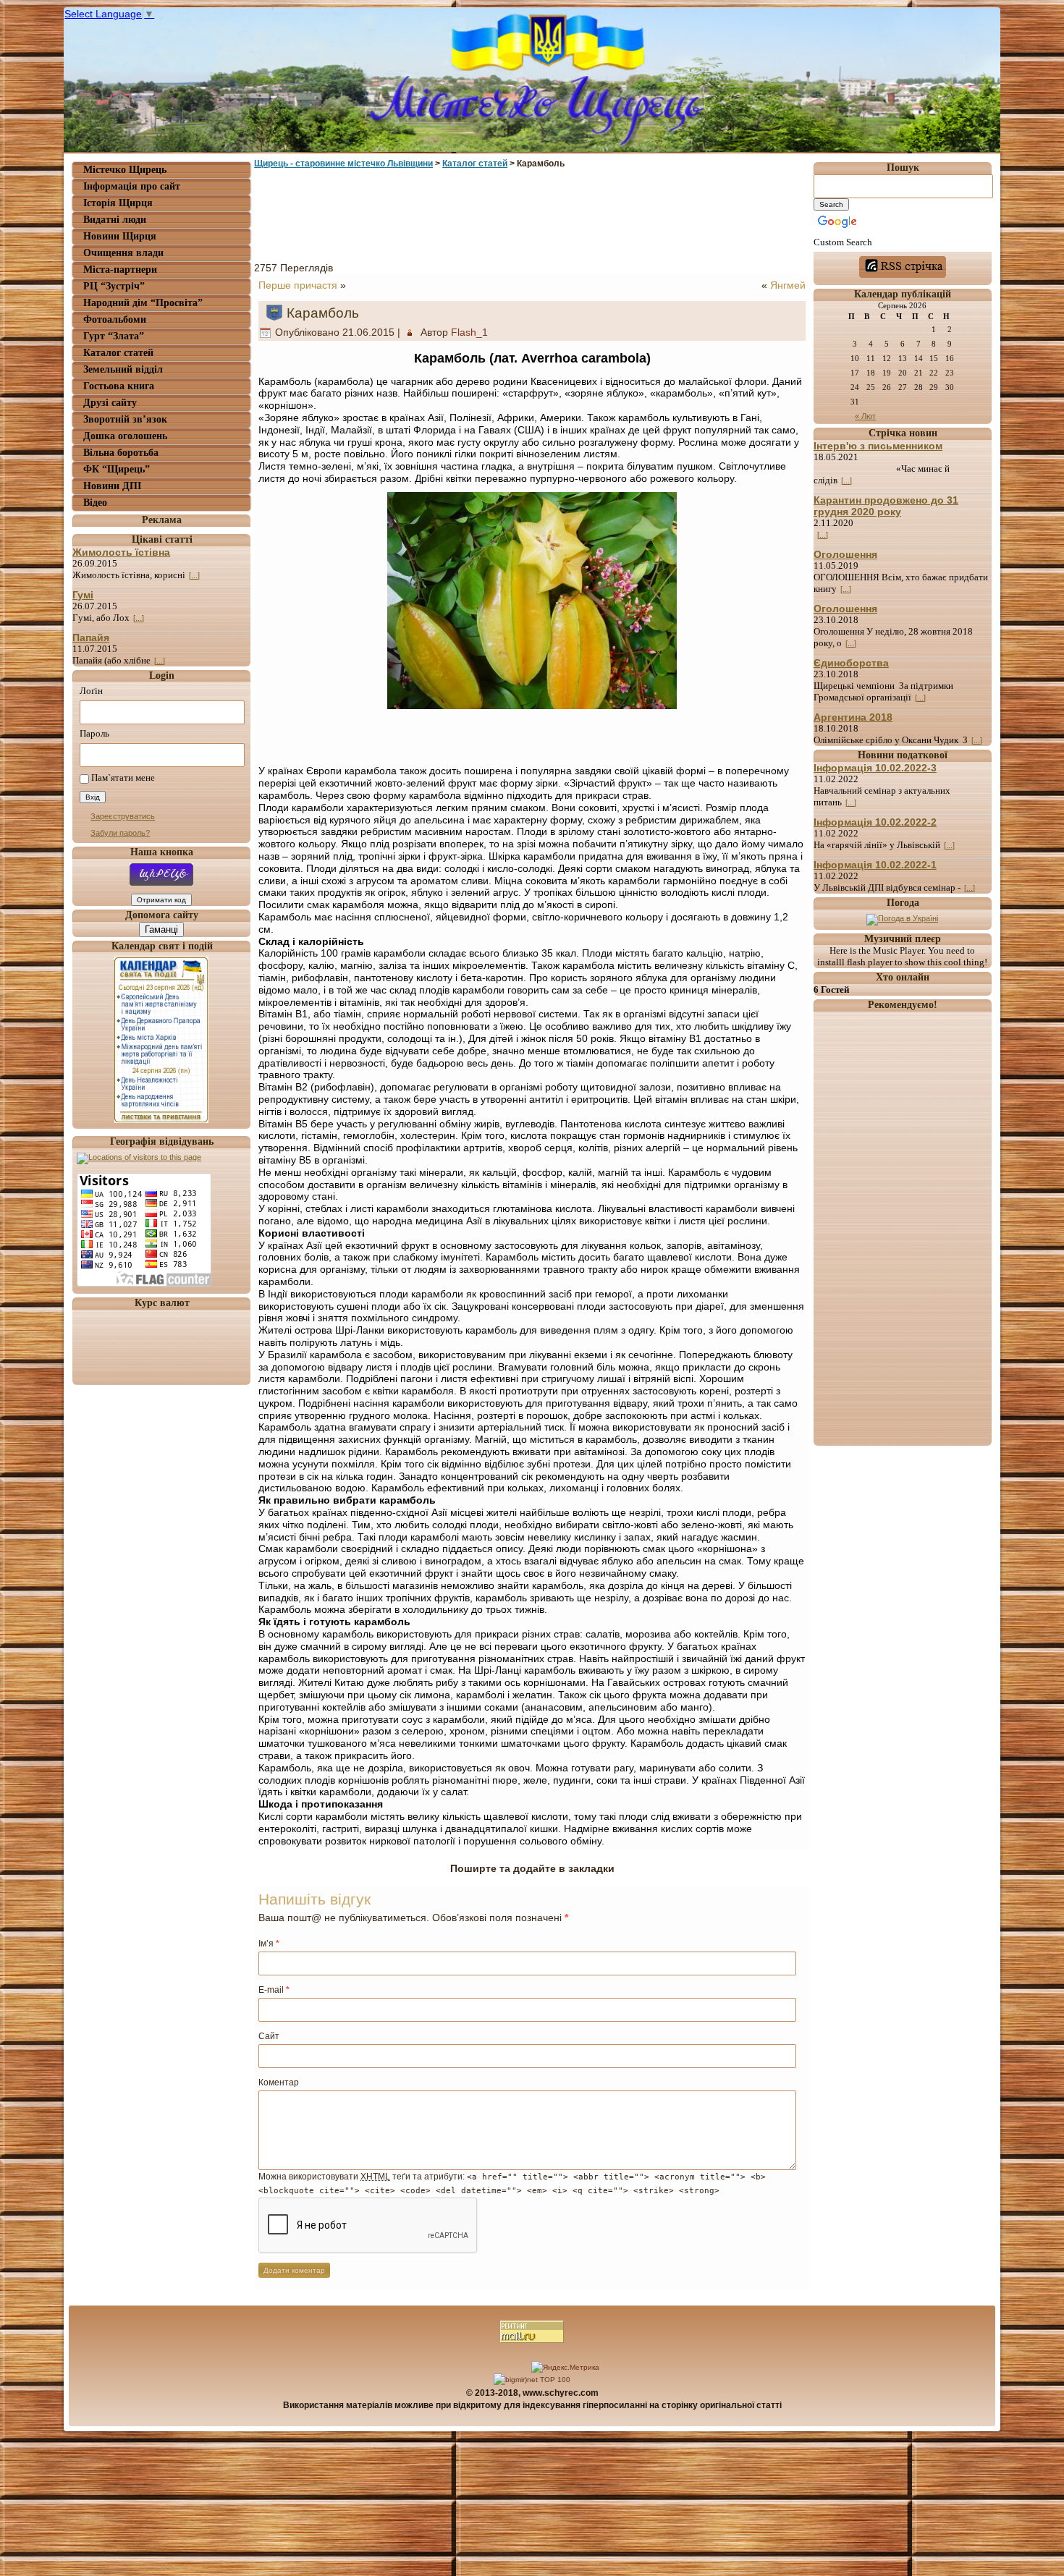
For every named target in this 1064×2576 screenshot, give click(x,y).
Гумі (83, 595)
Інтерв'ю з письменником (878, 446)
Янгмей (788, 285)
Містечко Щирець (125, 170)
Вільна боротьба (121, 453)
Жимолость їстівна (121, 552)
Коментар (279, 2083)
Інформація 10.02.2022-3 (875, 768)
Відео (95, 503)
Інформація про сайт (132, 186)
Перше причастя (298, 285)
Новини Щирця (120, 236)
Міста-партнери (120, 270)
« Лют (865, 416)
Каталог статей (118, 353)
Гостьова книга (119, 386)
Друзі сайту (110, 403)
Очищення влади (123, 253)
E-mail (274, 1990)
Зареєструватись (123, 816)
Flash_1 (469, 332)
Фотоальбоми (115, 319)
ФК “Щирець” (117, 469)
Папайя (91, 637)
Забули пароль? (120, 833)
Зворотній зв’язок (125, 419)
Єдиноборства (851, 663)
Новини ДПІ (112, 486)
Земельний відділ (123, 369)
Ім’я (269, 1944)
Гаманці (161, 929)
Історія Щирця (118, 203)
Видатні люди (115, 220)
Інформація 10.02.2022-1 (875, 865)
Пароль (94, 733)
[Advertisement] (532, 212)
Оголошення (845, 554)
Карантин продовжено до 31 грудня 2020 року (886, 506)
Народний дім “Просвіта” (143, 303)
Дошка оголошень (125, 436)
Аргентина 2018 (853, 717)
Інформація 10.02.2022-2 (875, 822)
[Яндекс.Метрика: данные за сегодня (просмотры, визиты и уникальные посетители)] (565, 2368)
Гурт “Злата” (114, 336)
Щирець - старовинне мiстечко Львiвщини (343, 164)
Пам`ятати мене (123, 778)
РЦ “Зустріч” (114, 286)
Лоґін (91, 691)
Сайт (269, 2036)
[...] (194, 575)
